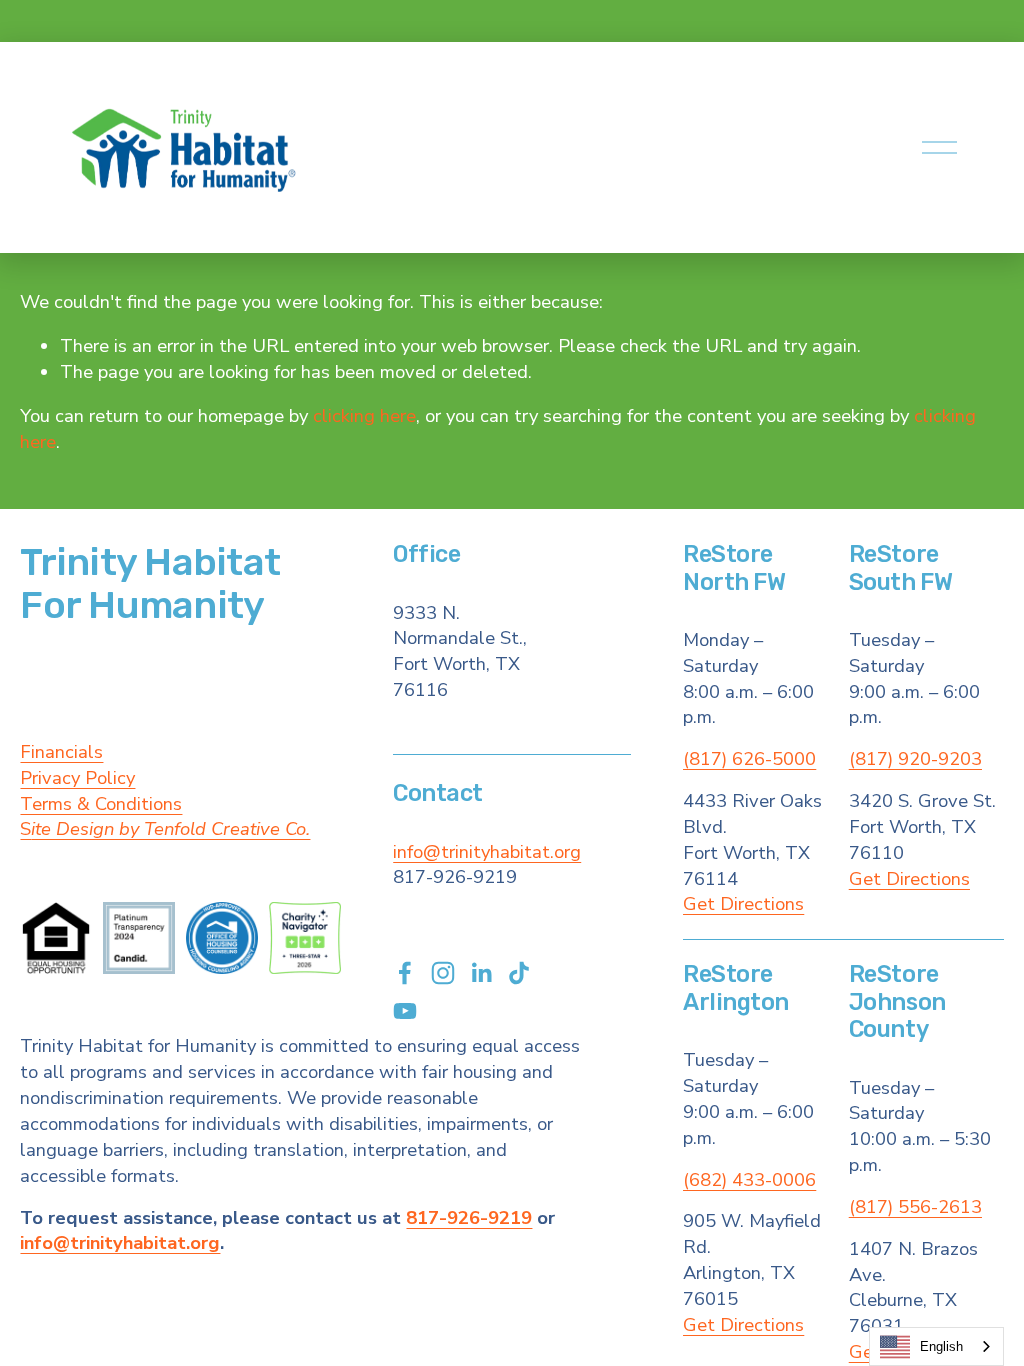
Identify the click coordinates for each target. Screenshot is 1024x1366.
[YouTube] (405, 1011)
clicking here (364, 416)
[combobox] (936, 1346)
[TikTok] (519, 973)
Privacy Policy (77, 778)
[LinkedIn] (481, 973)
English (941, 1346)
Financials (61, 752)
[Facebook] (405, 973)
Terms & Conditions (101, 804)
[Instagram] (443, 973)
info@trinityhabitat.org (487, 852)
